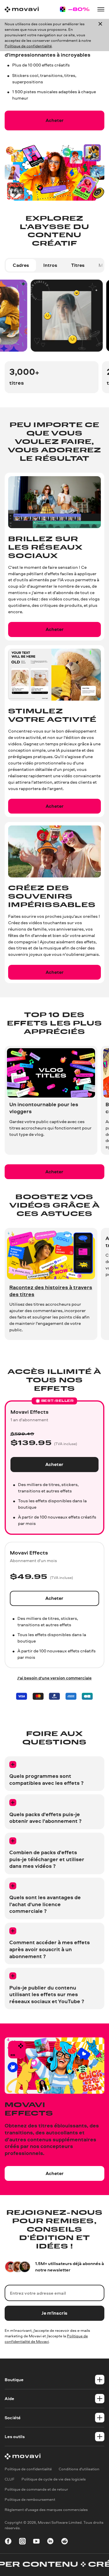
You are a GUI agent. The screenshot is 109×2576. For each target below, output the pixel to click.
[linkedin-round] (50, 2542)
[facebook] (8, 2542)
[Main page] (22, 9)
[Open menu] (101, 9)
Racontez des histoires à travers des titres (51, 1291)
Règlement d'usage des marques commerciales (46, 2510)
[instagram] (22, 2542)
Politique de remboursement (30, 2499)
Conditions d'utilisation (79, 2469)
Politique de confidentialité (28, 46)
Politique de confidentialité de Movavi (46, 2339)
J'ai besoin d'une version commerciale (54, 1678)
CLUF (10, 2479)
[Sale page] (75, 9)
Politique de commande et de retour (36, 2489)
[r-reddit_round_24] (65, 2542)
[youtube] (36, 2542)
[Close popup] (100, 35)
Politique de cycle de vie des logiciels (54, 2479)
